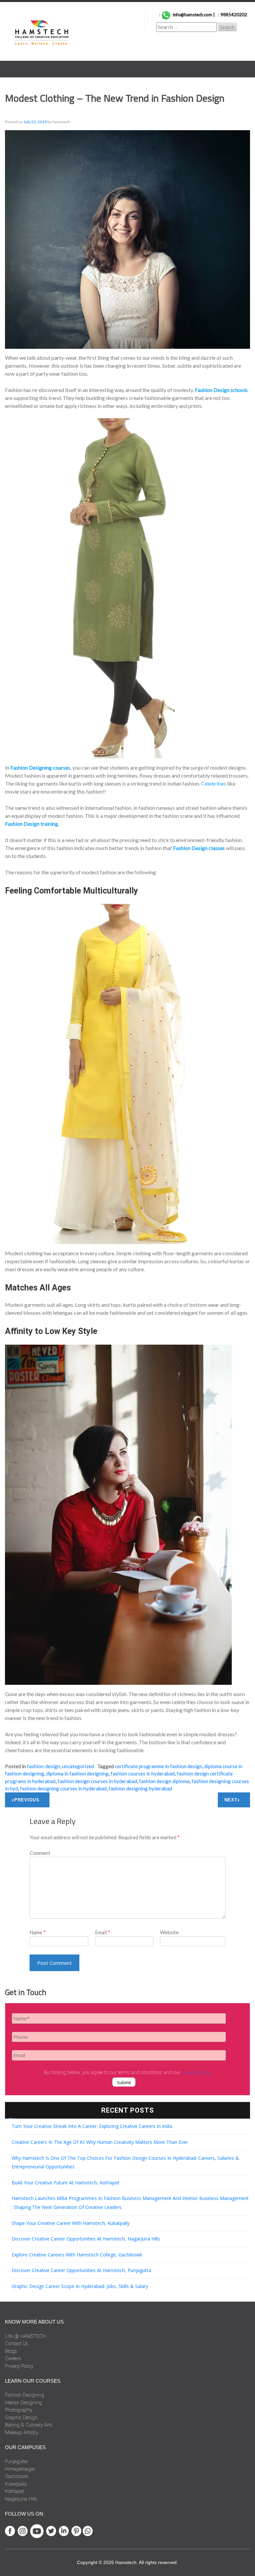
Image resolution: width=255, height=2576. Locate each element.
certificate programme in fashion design (159, 1766)
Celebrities (213, 783)
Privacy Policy (19, 2366)
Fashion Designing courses (40, 767)
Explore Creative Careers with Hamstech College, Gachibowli (77, 2255)
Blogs (11, 2351)
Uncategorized (78, 1766)
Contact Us (17, 2343)
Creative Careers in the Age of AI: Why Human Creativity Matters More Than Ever (100, 2142)
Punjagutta (16, 2461)
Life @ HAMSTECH (25, 2336)
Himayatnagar (20, 2469)
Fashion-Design (43, 1766)
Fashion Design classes (199, 848)
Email (103, 1932)
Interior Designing (23, 2403)
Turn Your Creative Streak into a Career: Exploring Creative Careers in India (92, 2126)
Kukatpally (16, 2484)
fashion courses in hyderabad (143, 1773)
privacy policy (196, 2072)
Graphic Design (21, 2418)
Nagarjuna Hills (21, 2499)
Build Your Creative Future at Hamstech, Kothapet (66, 2183)
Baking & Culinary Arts (29, 2425)
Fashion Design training (32, 824)
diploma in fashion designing (77, 1773)
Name (38, 1932)
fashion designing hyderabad (140, 1788)
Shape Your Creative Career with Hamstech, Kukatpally (71, 2223)
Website (169, 1932)
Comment (40, 1853)
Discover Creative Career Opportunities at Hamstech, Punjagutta (81, 2270)
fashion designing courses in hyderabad (63, 1788)
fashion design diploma (164, 1781)
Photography (19, 2410)
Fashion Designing (25, 2395)
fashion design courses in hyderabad (97, 1781)
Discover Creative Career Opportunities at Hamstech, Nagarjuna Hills (86, 2239)
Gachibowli (17, 2476)
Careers (13, 2358)
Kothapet (14, 2491)
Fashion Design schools (221, 390)
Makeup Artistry (22, 2433)
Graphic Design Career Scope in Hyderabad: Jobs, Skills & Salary (80, 2286)
